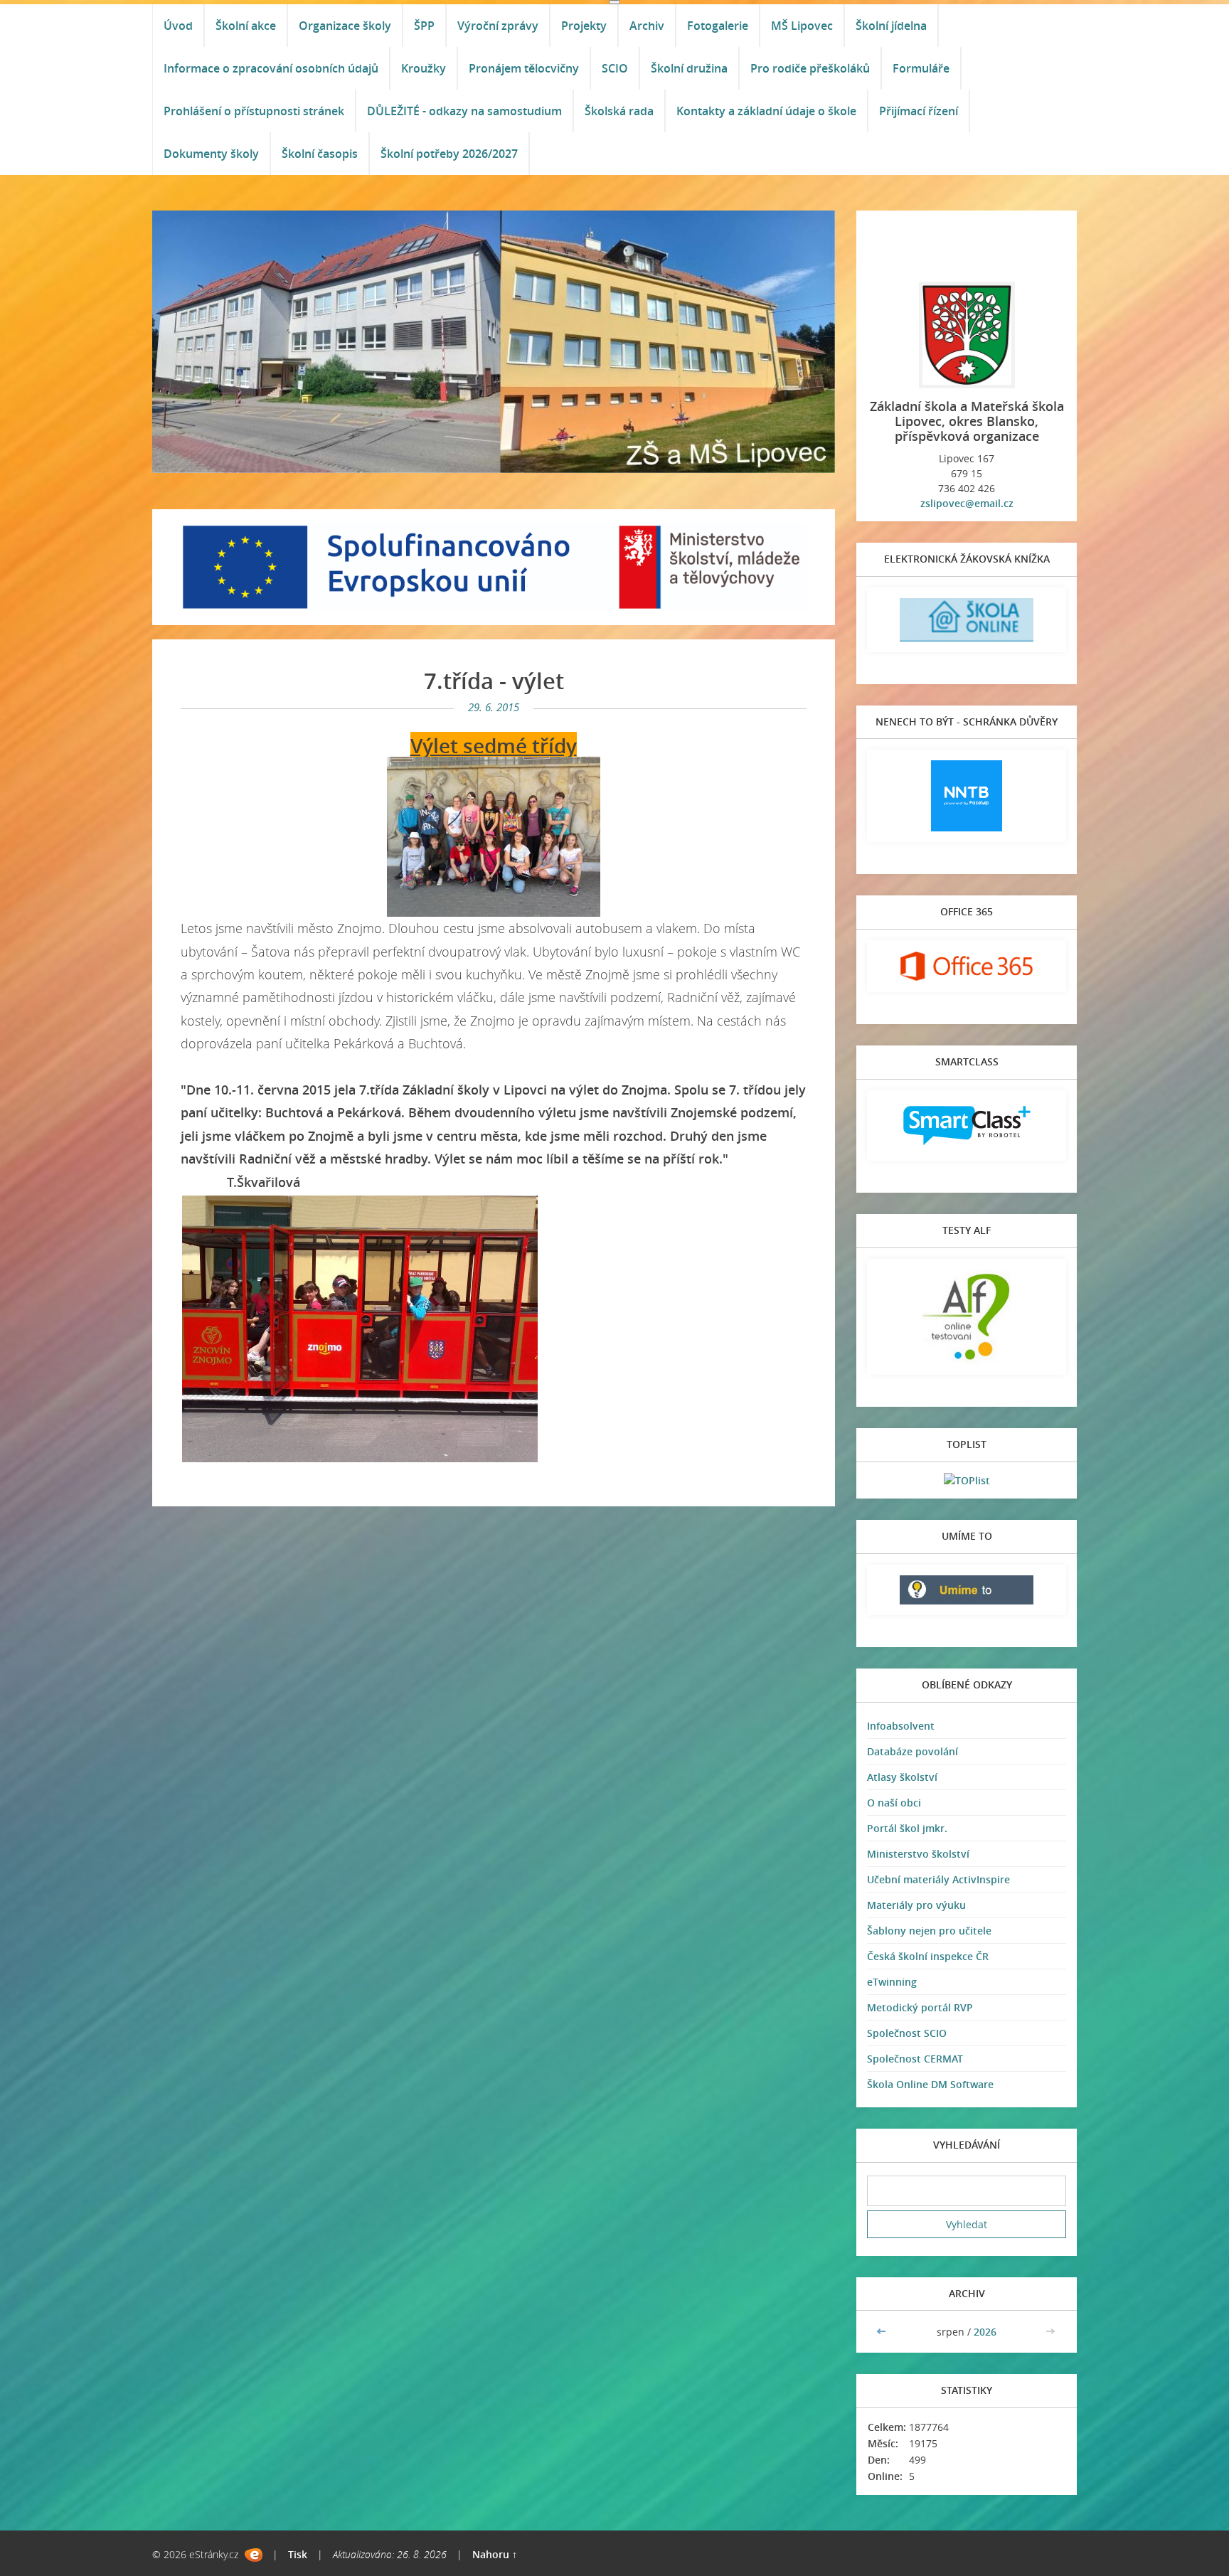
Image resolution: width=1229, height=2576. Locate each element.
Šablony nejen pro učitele (929, 1931)
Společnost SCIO (907, 2033)
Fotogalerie (718, 26)
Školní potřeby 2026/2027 (449, 154)
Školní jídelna (891, 26)
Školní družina (689, 68)
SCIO (615, 68)
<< (883, 2332)
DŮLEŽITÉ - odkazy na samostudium (464, 111)
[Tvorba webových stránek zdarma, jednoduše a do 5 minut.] (254, 2555)
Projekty (584, 26)
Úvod (178, 26)
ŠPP (424, 26)
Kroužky (424, 68)
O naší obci (894, 1803)
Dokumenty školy (211, 154)
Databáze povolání (913, 1751)
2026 (985, 2332)
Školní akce (246, 26)
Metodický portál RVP (920, 2007)
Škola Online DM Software (930, 2084)
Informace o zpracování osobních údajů (271, 68)
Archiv (647, 26)
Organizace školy (345, 26)
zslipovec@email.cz (967, 503)
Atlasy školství (902, 1777)
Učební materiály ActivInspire (938, 1879)
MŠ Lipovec (802, 26)
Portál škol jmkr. (907, 1828)
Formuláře (921, 68)
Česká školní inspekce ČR (928, 1956)
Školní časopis (320, 154)
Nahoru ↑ (495, 2554)
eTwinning (892, 1982)
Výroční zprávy (498, 26)
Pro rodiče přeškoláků (810, 68)
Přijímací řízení (919, 111)
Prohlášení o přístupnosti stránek (254, 111)
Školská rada (619, 111)
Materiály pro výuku (916, 1905)
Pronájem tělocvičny (524, 68)
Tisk (298, 2554)
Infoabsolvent (901, 1726)
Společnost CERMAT (915, 2059)
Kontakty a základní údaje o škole (766, 111)
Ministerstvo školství (918, 1854)
